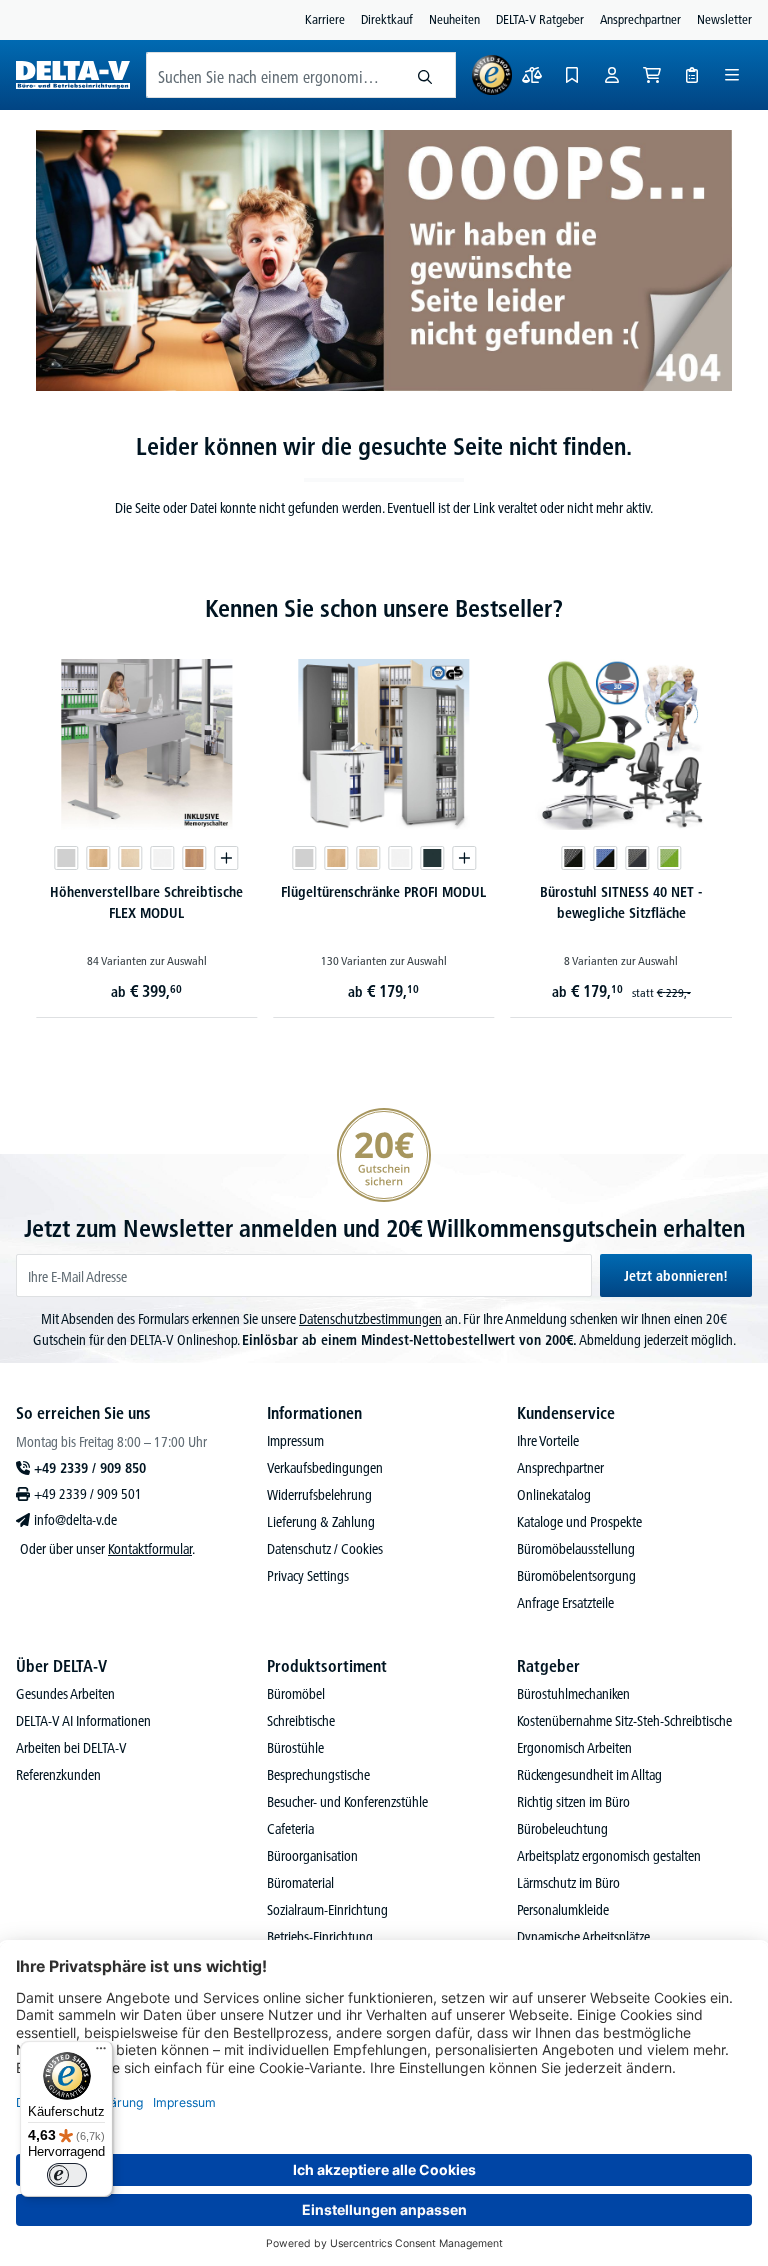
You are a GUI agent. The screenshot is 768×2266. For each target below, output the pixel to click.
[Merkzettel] (572, 75)
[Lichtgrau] (67, 858)
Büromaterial (300, 1883)
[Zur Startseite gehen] (73, 75)
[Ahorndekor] (131, 858)
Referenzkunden (58, 1775)
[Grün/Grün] (669, 858)
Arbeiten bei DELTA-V (71, 1748)
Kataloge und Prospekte (579, 1522)
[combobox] (271, 75)
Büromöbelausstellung (576, 1549)
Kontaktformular (150, 1549)
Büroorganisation (312, 1856)
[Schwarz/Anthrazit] (637, 858)
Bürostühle (295, 1748)
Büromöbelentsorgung (576, 1576)
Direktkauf (387, 19)
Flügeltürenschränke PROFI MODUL (383, 892)
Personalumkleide (563, 1910)
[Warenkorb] (652, 75)
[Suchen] (425, 75)
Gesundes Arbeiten (65, 1694)
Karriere (325, 19)
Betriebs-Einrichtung (320, 1937)
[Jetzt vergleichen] (532, 75)
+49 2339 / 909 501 (88, 1494)
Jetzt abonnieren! (676, 1276)
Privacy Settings (308, 1576)
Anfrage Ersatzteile (565, 1603)
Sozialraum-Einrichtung (327, 1910)
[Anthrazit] (432, 858)
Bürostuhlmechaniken (573, 1694)
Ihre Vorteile (548, 1441)
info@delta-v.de (75, 1520)
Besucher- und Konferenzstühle (347, 1802)
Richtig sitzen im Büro (573, 1802)
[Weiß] (163, 858)
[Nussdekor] (195, 858)
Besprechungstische (318, 1775)
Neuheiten (454, 19)
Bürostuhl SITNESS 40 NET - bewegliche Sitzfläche (621, 902)
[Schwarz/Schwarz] (573, 858)
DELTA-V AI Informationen (83, 1721)
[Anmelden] (612, 75)
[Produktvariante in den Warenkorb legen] (227, 858)
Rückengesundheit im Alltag (589, 1775)
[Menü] (732, 75)
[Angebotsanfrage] (692, 75)
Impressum (295, 1441)
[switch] (67, 2175)
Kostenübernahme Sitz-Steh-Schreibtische (624, 1721)
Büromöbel (296, 1694)
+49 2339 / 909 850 (90, 1468)
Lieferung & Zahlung (321, 1522)
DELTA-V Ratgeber (540, 19)
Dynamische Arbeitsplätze (583, 1937)
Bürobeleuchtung (562, 1829)
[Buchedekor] (99, 858)
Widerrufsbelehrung (319, 1495)
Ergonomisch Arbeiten (574, 1748)
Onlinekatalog (554, 1495)
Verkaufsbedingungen (325, 1468)
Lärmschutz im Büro (568, 1883)
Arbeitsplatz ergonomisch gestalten (609, 1856)
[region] (384, 827)
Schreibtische (301, 1721)
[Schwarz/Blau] (605, 858)
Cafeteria (290, 1829)
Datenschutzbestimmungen (370, 1319)
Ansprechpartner (640, 19)
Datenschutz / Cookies (325, 1549)
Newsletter (724, 19)
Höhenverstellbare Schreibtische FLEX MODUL (146, 902)
